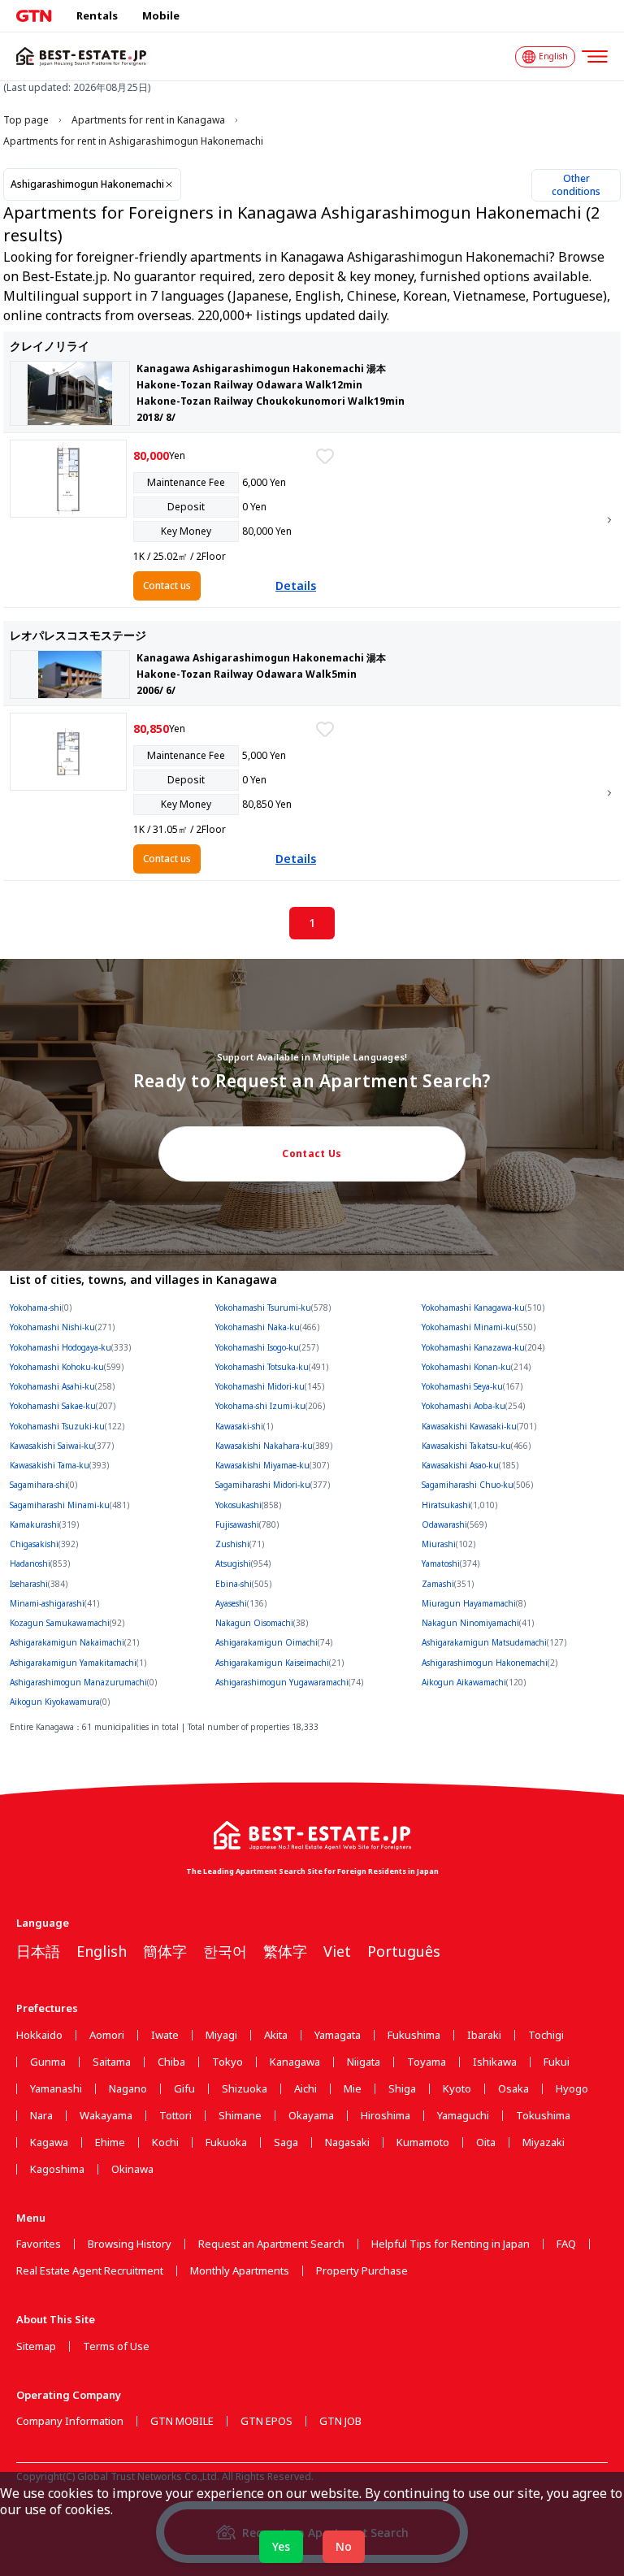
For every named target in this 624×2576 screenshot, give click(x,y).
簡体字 (165, 1951)
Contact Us (312, 1154)
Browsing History (130, 2244)
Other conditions (576, 185)
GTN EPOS (266, 2421)
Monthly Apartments (240, 2271)
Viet (337, 1951)
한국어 (225, 1951)
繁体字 (285, 1951)
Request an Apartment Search (271, 2244)
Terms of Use (116, 2346)
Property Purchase (362, 2271)
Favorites (39, 2244)
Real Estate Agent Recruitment (90, 2271)
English (102, 1951)
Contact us (167, 585)
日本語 (38, 1951)
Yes (281, 2546)
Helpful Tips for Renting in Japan (451, 2244)
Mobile (161, 15)
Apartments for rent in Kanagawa (148, 120)
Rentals (97, 15)
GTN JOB (340, 2421)
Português (404, 1951)
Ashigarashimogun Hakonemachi (87, 184)
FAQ (566, 2244)
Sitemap (36, 2346)
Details (296, 585)
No (344, 2546)
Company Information (70, 2421)
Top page (26, 120)
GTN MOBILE (182, 2421)
